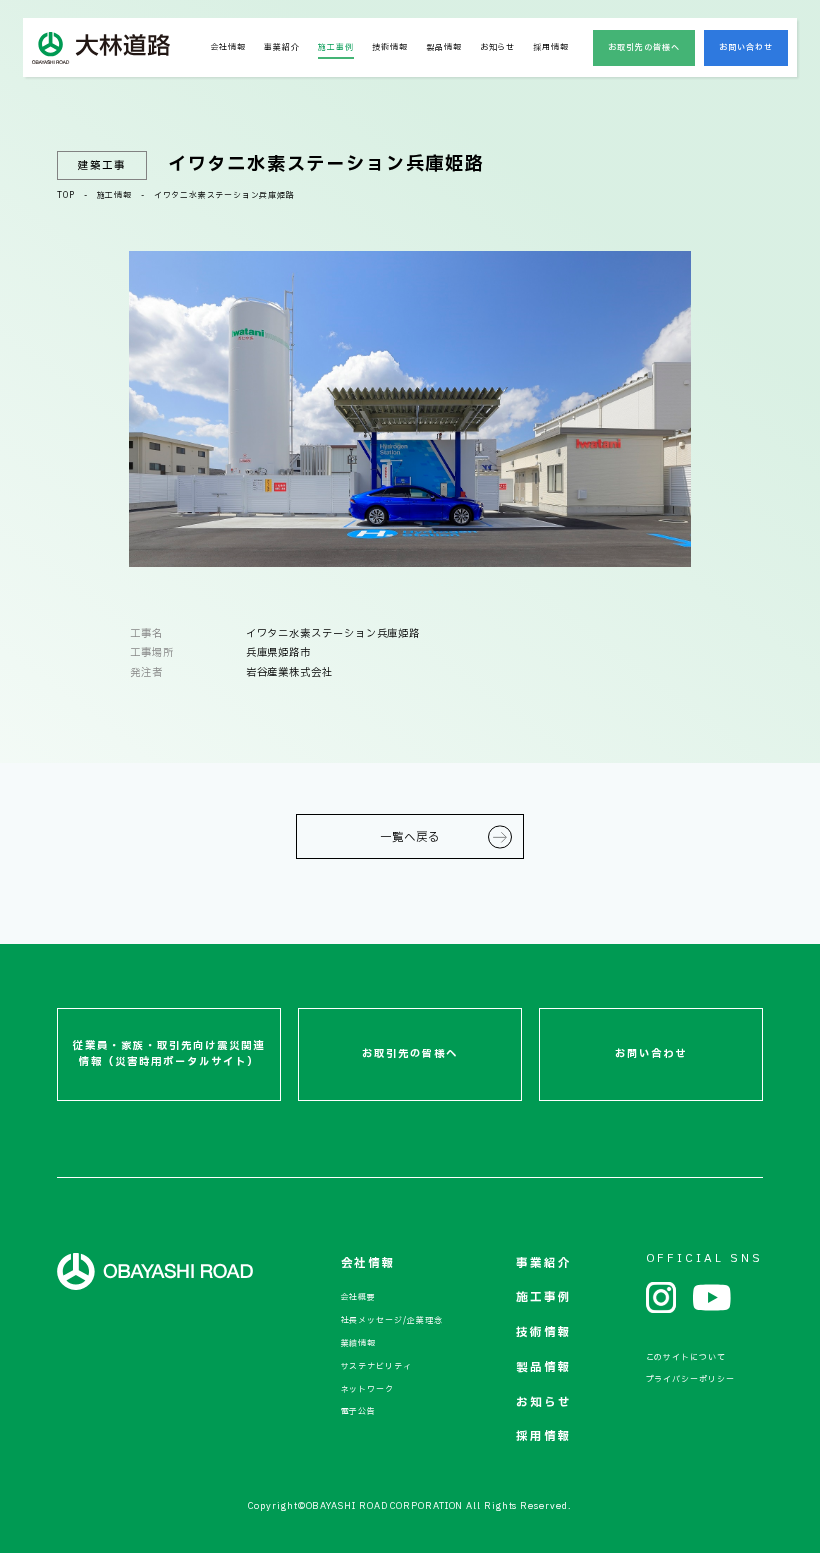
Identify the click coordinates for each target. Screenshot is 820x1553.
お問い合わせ (746, 48)
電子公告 (359, 1412)
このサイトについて (686, 1358)
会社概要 (359, 1298)
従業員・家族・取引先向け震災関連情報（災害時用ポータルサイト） (169, 1054)
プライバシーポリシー (690, 1380)
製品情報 (444, 48)
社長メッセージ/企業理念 (392, 1321)
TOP (65, 196)
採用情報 (551, 48)
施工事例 (336, 48)
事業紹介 (282, 48)
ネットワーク (367, 1390)
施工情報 (114, 196)
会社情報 (229, 48)
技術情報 (390, 48)
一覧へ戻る (410, 837)
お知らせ (498, 48)
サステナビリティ (376, 1367)
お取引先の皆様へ (644, 48)
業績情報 (359, 1344)
